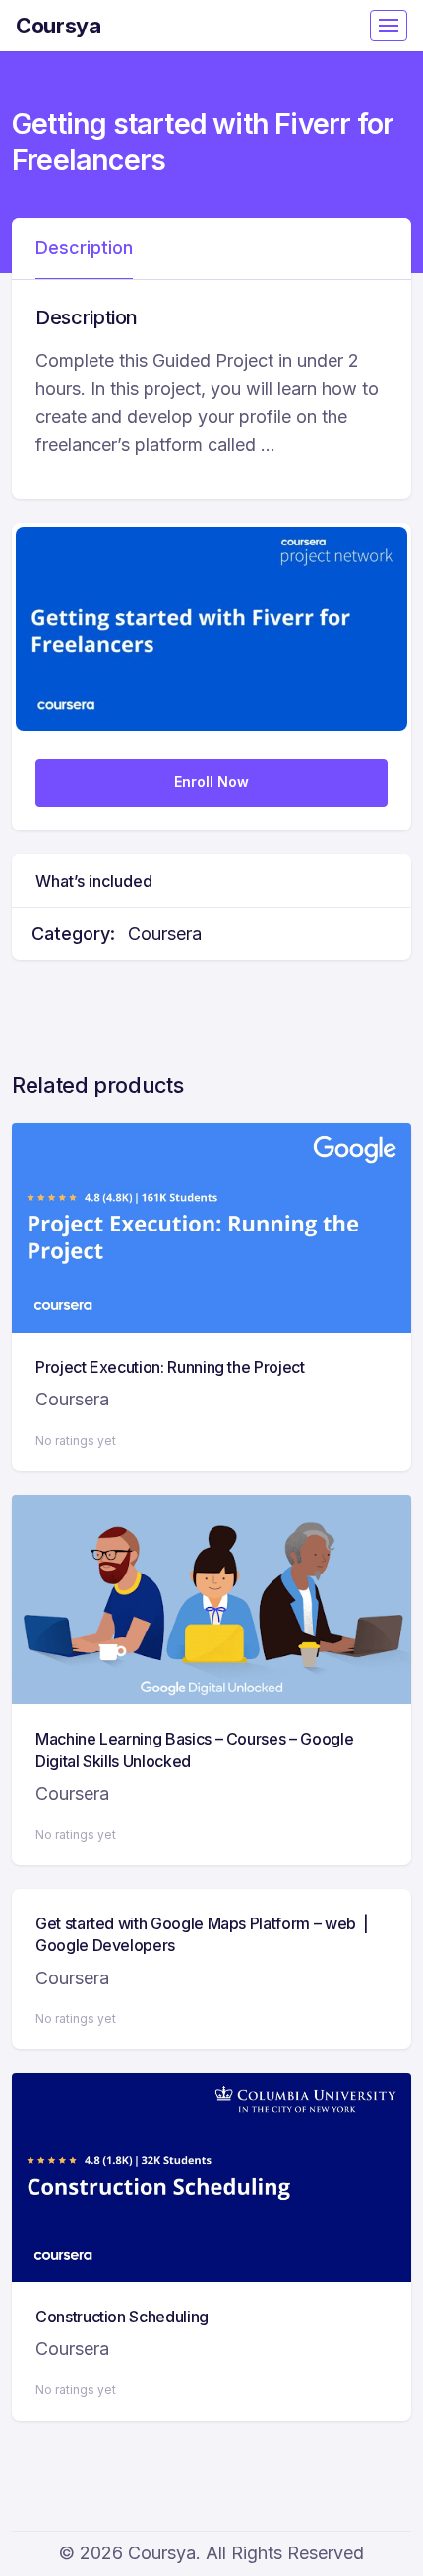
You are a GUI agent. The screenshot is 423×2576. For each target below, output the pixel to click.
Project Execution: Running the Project (170, 1367)
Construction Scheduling (122, 2317)
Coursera (165, 933)
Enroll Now (211, 782)
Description (84, 247)
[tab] (84, 249)
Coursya (59, 26)
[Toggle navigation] (389, 26)
